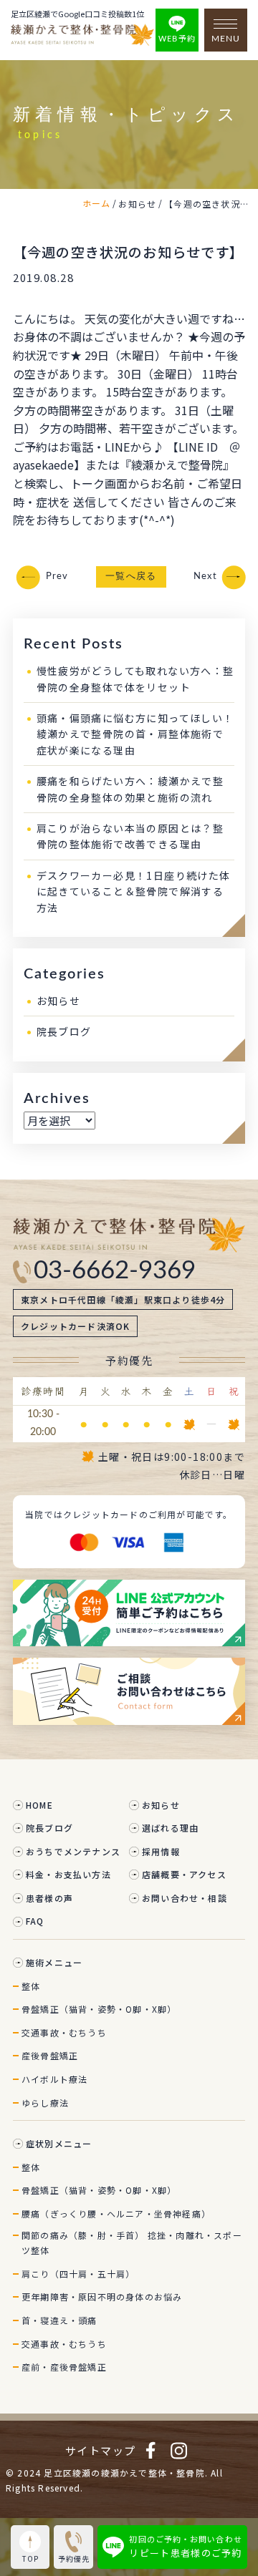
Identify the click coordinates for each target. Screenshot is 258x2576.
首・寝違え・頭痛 (59, 2320)
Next (205, 577)
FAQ (35, 1921)
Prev (57, 577)
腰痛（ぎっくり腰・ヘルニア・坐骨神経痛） (116, 2213)
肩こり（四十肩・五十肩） (78, 2274)
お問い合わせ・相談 (185, 1898)
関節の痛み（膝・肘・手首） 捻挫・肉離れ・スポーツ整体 (132, 2243)
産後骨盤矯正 (50, 2055)
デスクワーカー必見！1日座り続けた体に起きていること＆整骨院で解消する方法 (134, 891)
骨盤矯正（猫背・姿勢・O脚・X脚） (99, 2009)
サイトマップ (101, 2450)
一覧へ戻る (131, 577)
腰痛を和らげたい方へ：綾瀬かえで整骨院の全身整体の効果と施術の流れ (130, 789)
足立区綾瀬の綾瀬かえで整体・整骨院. (126, 2473)
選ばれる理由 (170, 1828)
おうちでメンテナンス (73, 1851)
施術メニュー (54, 1962)
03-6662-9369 (115, 1271)
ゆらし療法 (45, 2103)
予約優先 (74, 2558)
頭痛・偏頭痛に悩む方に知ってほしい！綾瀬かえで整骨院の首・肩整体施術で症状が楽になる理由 (135, 734)
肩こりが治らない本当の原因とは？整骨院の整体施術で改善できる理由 (130, 836)
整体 (31, 1986)
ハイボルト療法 (54, 2079)
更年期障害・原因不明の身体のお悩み (102, 2296)
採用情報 (161, 1851)
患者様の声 (49, 1898)
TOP (30, 2558)
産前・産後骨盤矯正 (64, 2367)
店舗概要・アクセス (184, 1874)
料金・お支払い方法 (68, 1874)
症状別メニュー (59, 2143)
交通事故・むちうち (64, 2032)
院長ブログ (64, 1031)
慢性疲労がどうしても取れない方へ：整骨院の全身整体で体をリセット (135, 679)
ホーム (97, 203)
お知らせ (59, 1001)
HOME (39, 1805)
